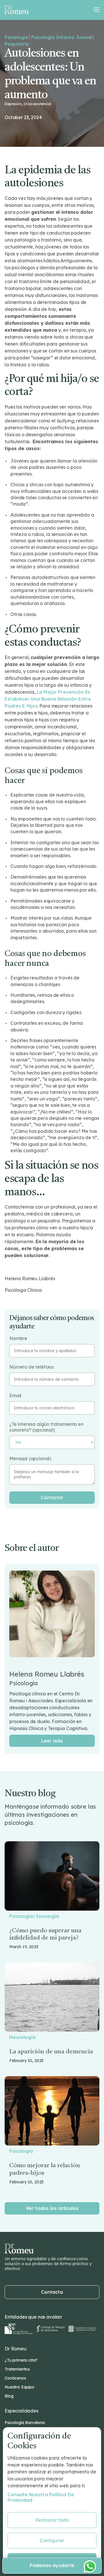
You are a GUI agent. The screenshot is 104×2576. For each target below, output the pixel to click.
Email (15, 1396)
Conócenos (15, 2378)
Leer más (52, 1741)
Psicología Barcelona (25, 2423)
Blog (9, 2396)
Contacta (52, 2292)
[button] (96, 10)
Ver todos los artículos (52, 2208)
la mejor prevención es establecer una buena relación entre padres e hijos (48, 699)
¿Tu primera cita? (21, 2360)
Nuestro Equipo (19, 2387)
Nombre (18, 1338)
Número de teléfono (31, 1367)
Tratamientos (17, 2369)
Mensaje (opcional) (30, 1459)
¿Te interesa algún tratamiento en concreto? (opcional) (46, 1427)
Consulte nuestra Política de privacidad (41, 2497)
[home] (16, 10)
